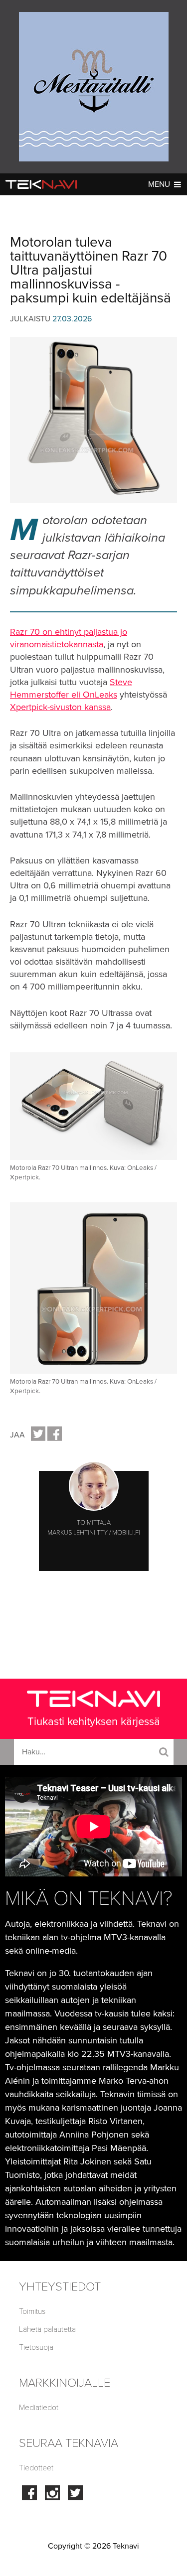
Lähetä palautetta (47, 2329)
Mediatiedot (39, 2408)
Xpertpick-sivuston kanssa (60, 707)
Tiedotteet (36, 2468)
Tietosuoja (36, 2347)
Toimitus (32, 2311)
